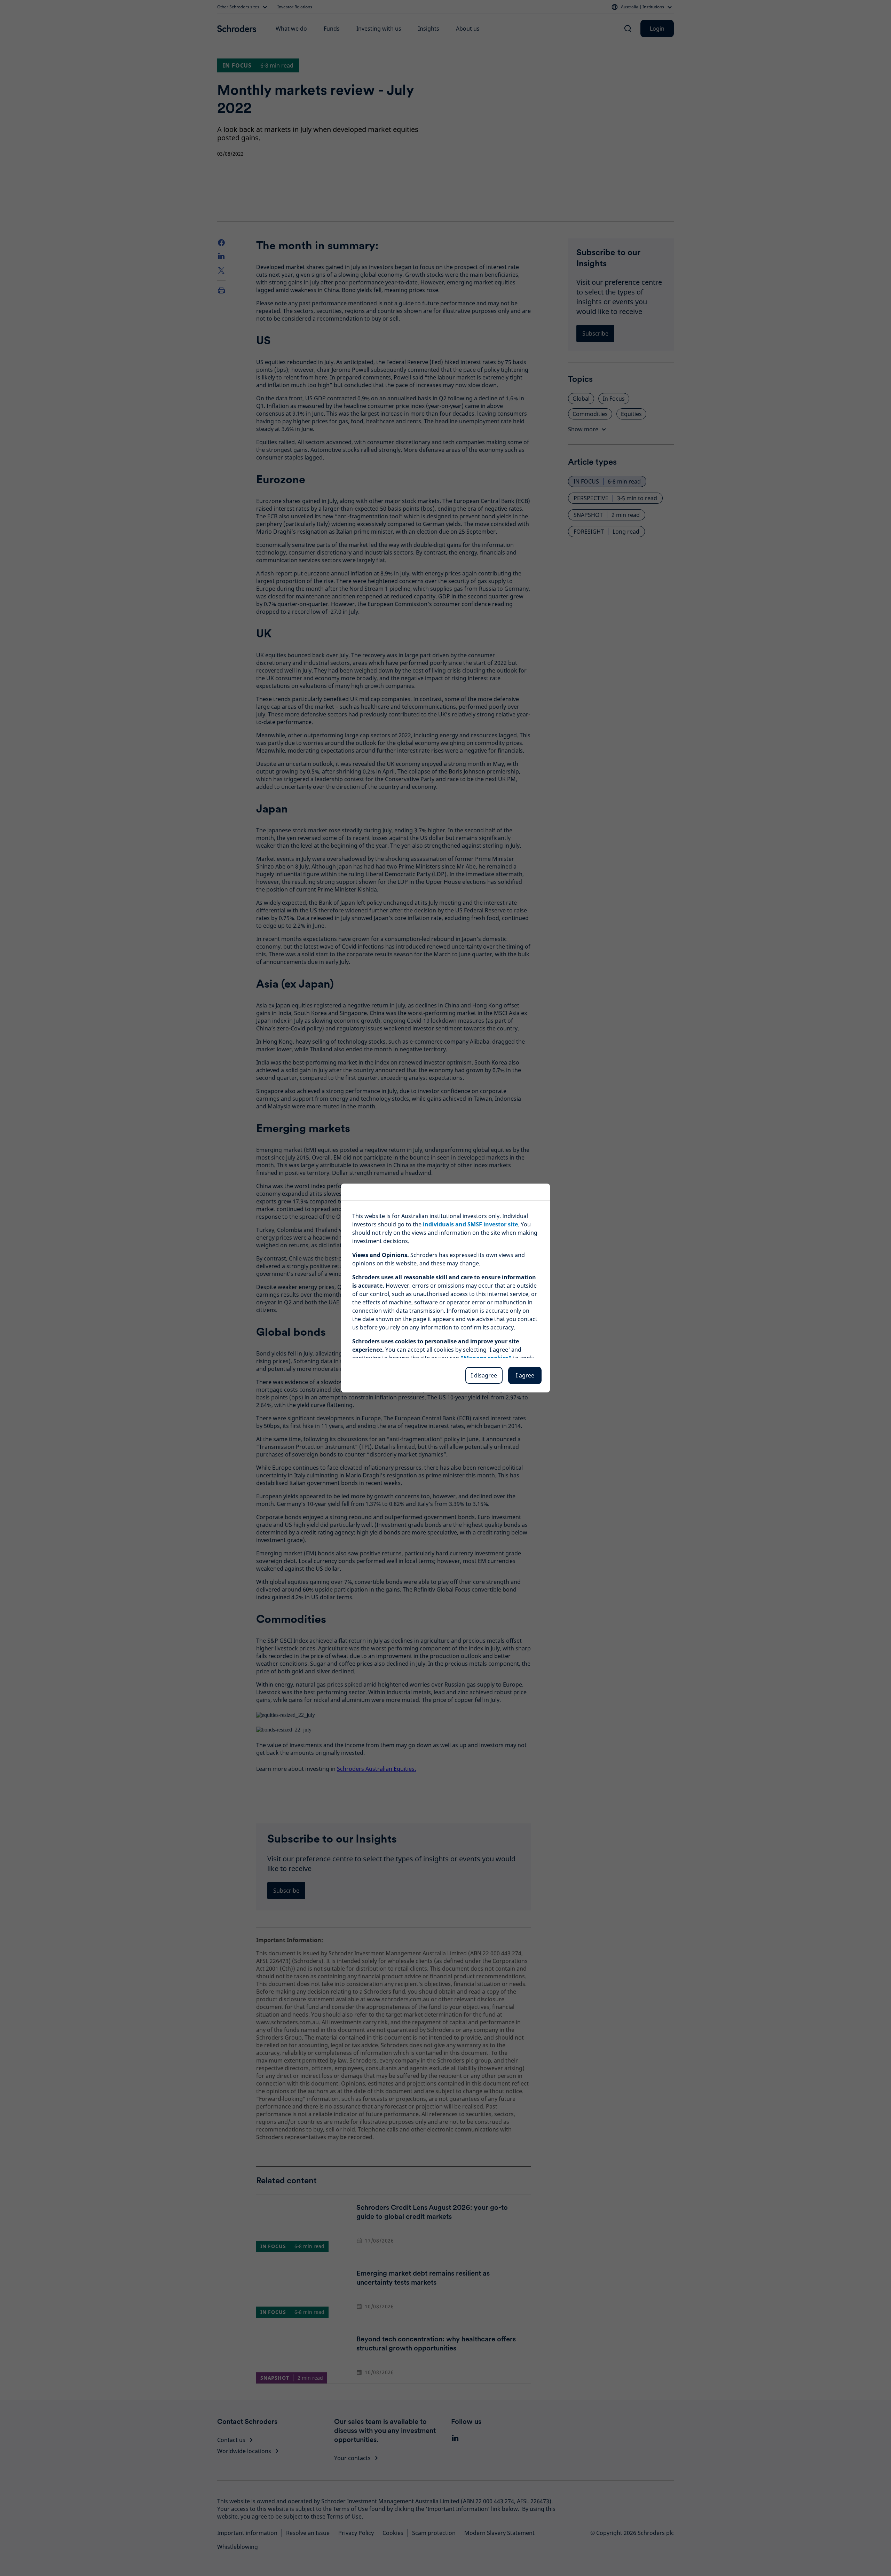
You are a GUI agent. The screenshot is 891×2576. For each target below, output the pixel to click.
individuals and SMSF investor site (470, 1224)
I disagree (484, 1375)
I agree (525, 1375)
